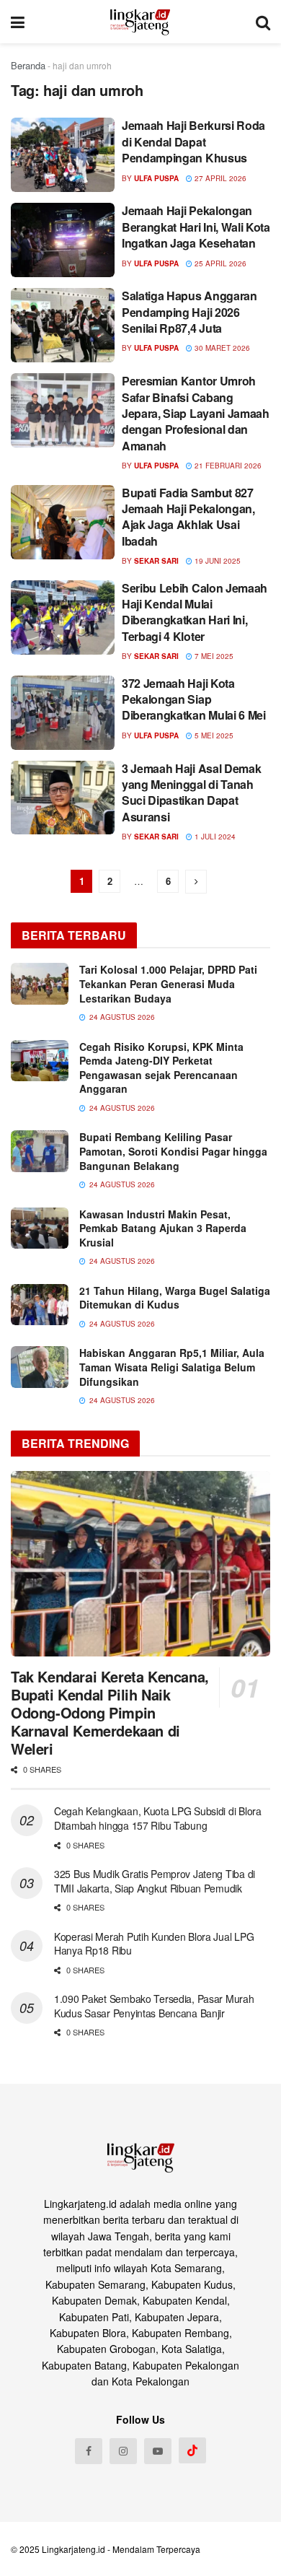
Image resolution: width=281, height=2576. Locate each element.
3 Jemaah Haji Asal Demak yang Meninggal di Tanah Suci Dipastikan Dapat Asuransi (191, 793)
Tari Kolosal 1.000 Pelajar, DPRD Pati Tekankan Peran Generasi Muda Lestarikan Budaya (168, 983)
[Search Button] (263, 22)
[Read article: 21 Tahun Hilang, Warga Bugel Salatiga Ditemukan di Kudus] (40, 1305)
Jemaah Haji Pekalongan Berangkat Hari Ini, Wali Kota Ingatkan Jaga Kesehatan (196, 227)
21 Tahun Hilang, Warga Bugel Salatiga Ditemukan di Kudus (175, 1298)
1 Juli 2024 (214, 837)
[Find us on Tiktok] (192, 2450)
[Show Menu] (18, 22)
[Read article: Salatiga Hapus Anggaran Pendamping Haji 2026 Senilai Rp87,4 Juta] (63, 325)
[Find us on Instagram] (123, 2451)
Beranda (28, 65)
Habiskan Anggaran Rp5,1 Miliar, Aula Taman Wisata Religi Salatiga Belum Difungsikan (172, 1367)
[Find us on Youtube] (158, 2451)
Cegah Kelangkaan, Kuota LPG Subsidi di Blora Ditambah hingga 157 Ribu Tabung (158, 1818)
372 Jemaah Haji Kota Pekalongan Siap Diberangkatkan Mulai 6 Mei (194, 699)
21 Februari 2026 (227, 466)
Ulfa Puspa (156, 178)
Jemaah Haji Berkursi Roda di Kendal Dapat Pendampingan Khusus (193, 141)
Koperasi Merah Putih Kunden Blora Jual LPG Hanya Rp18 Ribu (154, 1944)
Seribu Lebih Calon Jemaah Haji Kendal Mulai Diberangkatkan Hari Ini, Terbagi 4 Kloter (195, 612)
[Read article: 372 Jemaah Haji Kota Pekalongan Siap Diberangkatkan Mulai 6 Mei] (63, 713)
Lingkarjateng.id (73, 2549)
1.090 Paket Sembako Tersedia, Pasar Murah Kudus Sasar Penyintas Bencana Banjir (154, 2006)
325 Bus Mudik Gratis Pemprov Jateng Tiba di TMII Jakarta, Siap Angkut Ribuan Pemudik (155, 1881)
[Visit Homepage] (140, 22)
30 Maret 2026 (221, 348)
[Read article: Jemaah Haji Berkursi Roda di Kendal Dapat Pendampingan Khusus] (63, 155)
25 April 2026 (219, 263)
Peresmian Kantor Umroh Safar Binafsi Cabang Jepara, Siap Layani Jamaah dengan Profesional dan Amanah (196, 413)
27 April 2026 (219, 178)
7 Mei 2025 (213, 656)
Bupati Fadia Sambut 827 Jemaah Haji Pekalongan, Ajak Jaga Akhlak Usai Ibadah (188, 517)
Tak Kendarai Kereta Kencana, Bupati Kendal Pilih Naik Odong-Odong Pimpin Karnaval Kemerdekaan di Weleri (110, 1712)
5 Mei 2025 (213, 735)
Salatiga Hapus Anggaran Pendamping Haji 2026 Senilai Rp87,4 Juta (189, 312)
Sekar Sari (156, 561)
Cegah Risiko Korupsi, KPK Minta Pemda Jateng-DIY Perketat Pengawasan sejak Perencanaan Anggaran (161, 1068)
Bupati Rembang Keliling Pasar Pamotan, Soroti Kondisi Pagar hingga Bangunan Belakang (173, 1151)
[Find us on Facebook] (89, 2451)
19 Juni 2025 (217, 561)
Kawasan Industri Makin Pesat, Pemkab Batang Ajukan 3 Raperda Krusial (163, 1228)
